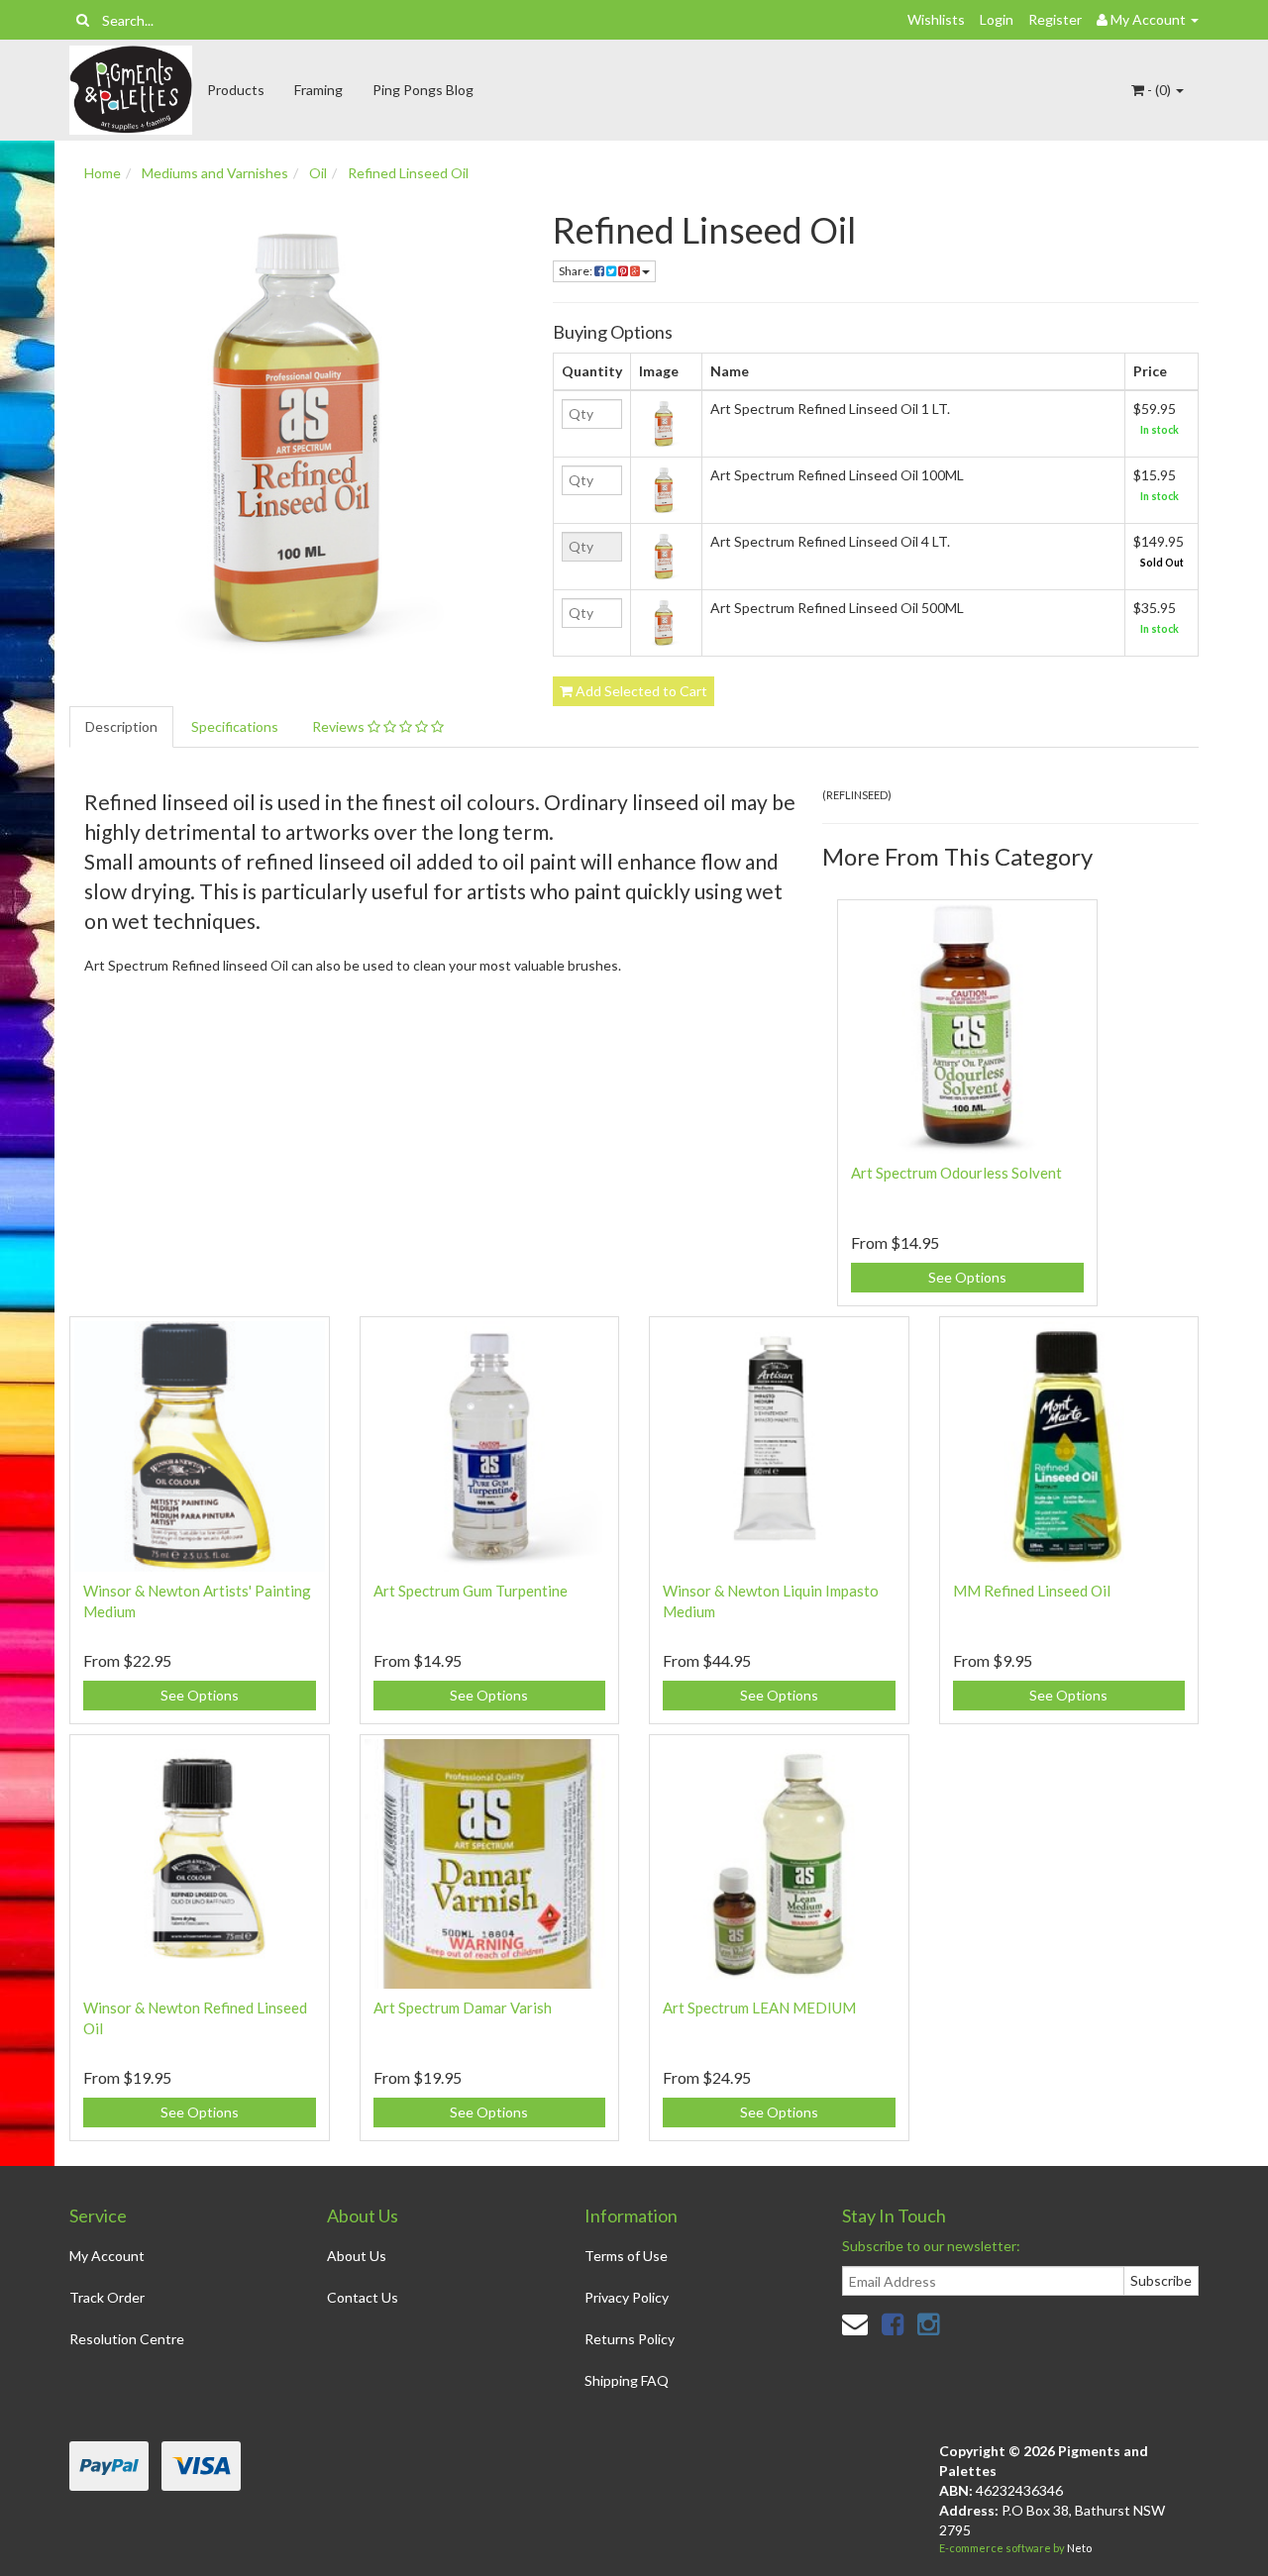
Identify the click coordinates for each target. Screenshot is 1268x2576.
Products (236, 90)
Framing (318, 90)
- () (1159, 90)
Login (997, 19)
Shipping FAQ (627, 2380)
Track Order (107, 2297)
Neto (1079, 2548)
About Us (357, 2256)
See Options (967, 1277)
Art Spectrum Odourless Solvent (956, 1173)
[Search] (83, 20)
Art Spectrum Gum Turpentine (471, 1591)
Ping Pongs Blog (423, 90)
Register (1055, 19)
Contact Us (363, 2297)
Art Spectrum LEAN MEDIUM (759, 2008)
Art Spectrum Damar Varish (463, 2008)
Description (121, 726)
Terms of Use (626, 2256)
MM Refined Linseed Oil (1032, 1591)
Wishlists (936, 19)
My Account (107, 2256)
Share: (577, 271)
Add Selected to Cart (640, 691)
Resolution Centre (127, 2339)
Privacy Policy (627, 2297)
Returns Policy (630, 2339)
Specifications (235, 726)
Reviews (340, 726)
